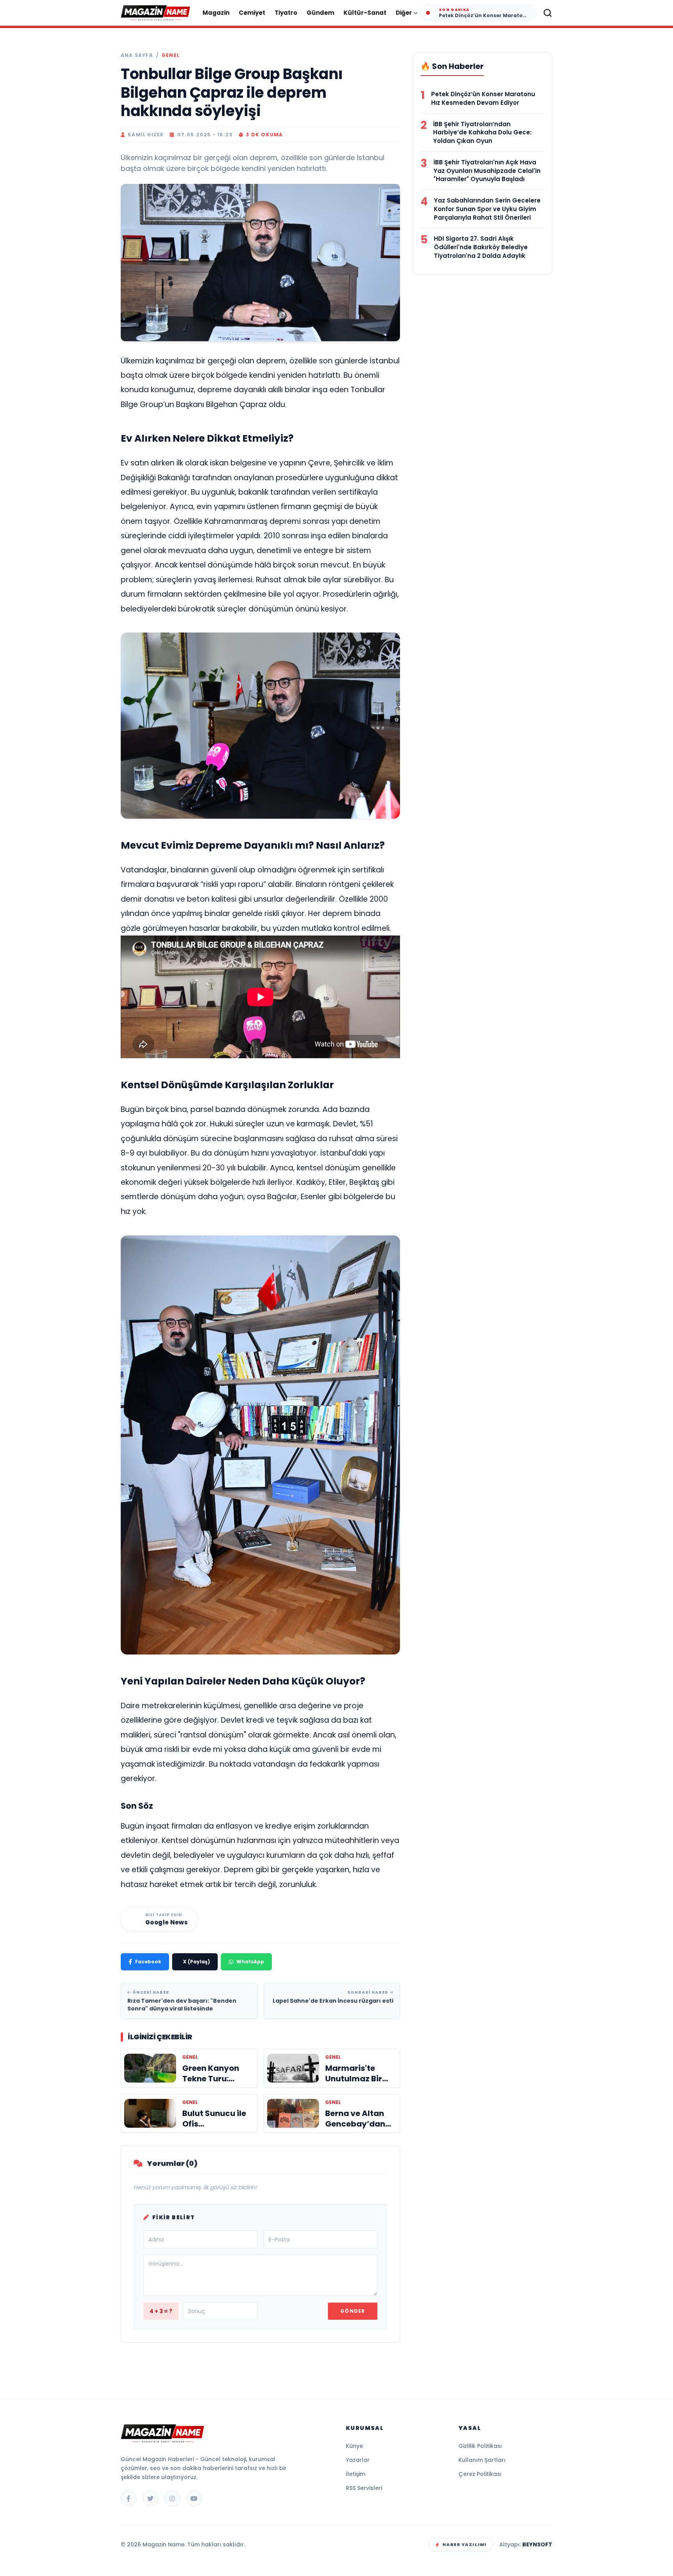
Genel (171, 55)
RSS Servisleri (364, 2488)
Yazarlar (358, 2460)
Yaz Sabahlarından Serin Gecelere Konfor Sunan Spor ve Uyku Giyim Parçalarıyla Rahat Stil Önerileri (487, 209)
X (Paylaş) (196, 1962)
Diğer (404, 13)
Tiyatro (286, 13)
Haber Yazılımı (464, 2544)
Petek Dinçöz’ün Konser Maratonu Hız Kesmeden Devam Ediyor (483, 98)
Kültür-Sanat (365, 13)
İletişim (356, 2474)
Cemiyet (252, 13)
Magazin (216, 13)
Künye (354, 2446)
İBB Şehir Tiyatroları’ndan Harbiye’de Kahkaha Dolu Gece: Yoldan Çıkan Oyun (482, 133)
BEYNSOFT (537, 2544)
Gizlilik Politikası (480, 2446)
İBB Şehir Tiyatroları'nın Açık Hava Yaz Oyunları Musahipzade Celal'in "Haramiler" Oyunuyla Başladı (487, 171)
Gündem (320, 13)
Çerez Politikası (480, 2474)
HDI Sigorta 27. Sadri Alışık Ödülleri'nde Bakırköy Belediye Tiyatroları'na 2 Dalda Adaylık (481, 247)
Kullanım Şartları (482, 2460)
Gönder (353, 2311)
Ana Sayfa (137, 55)
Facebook (148, 1962)
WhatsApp (250, 1962)
